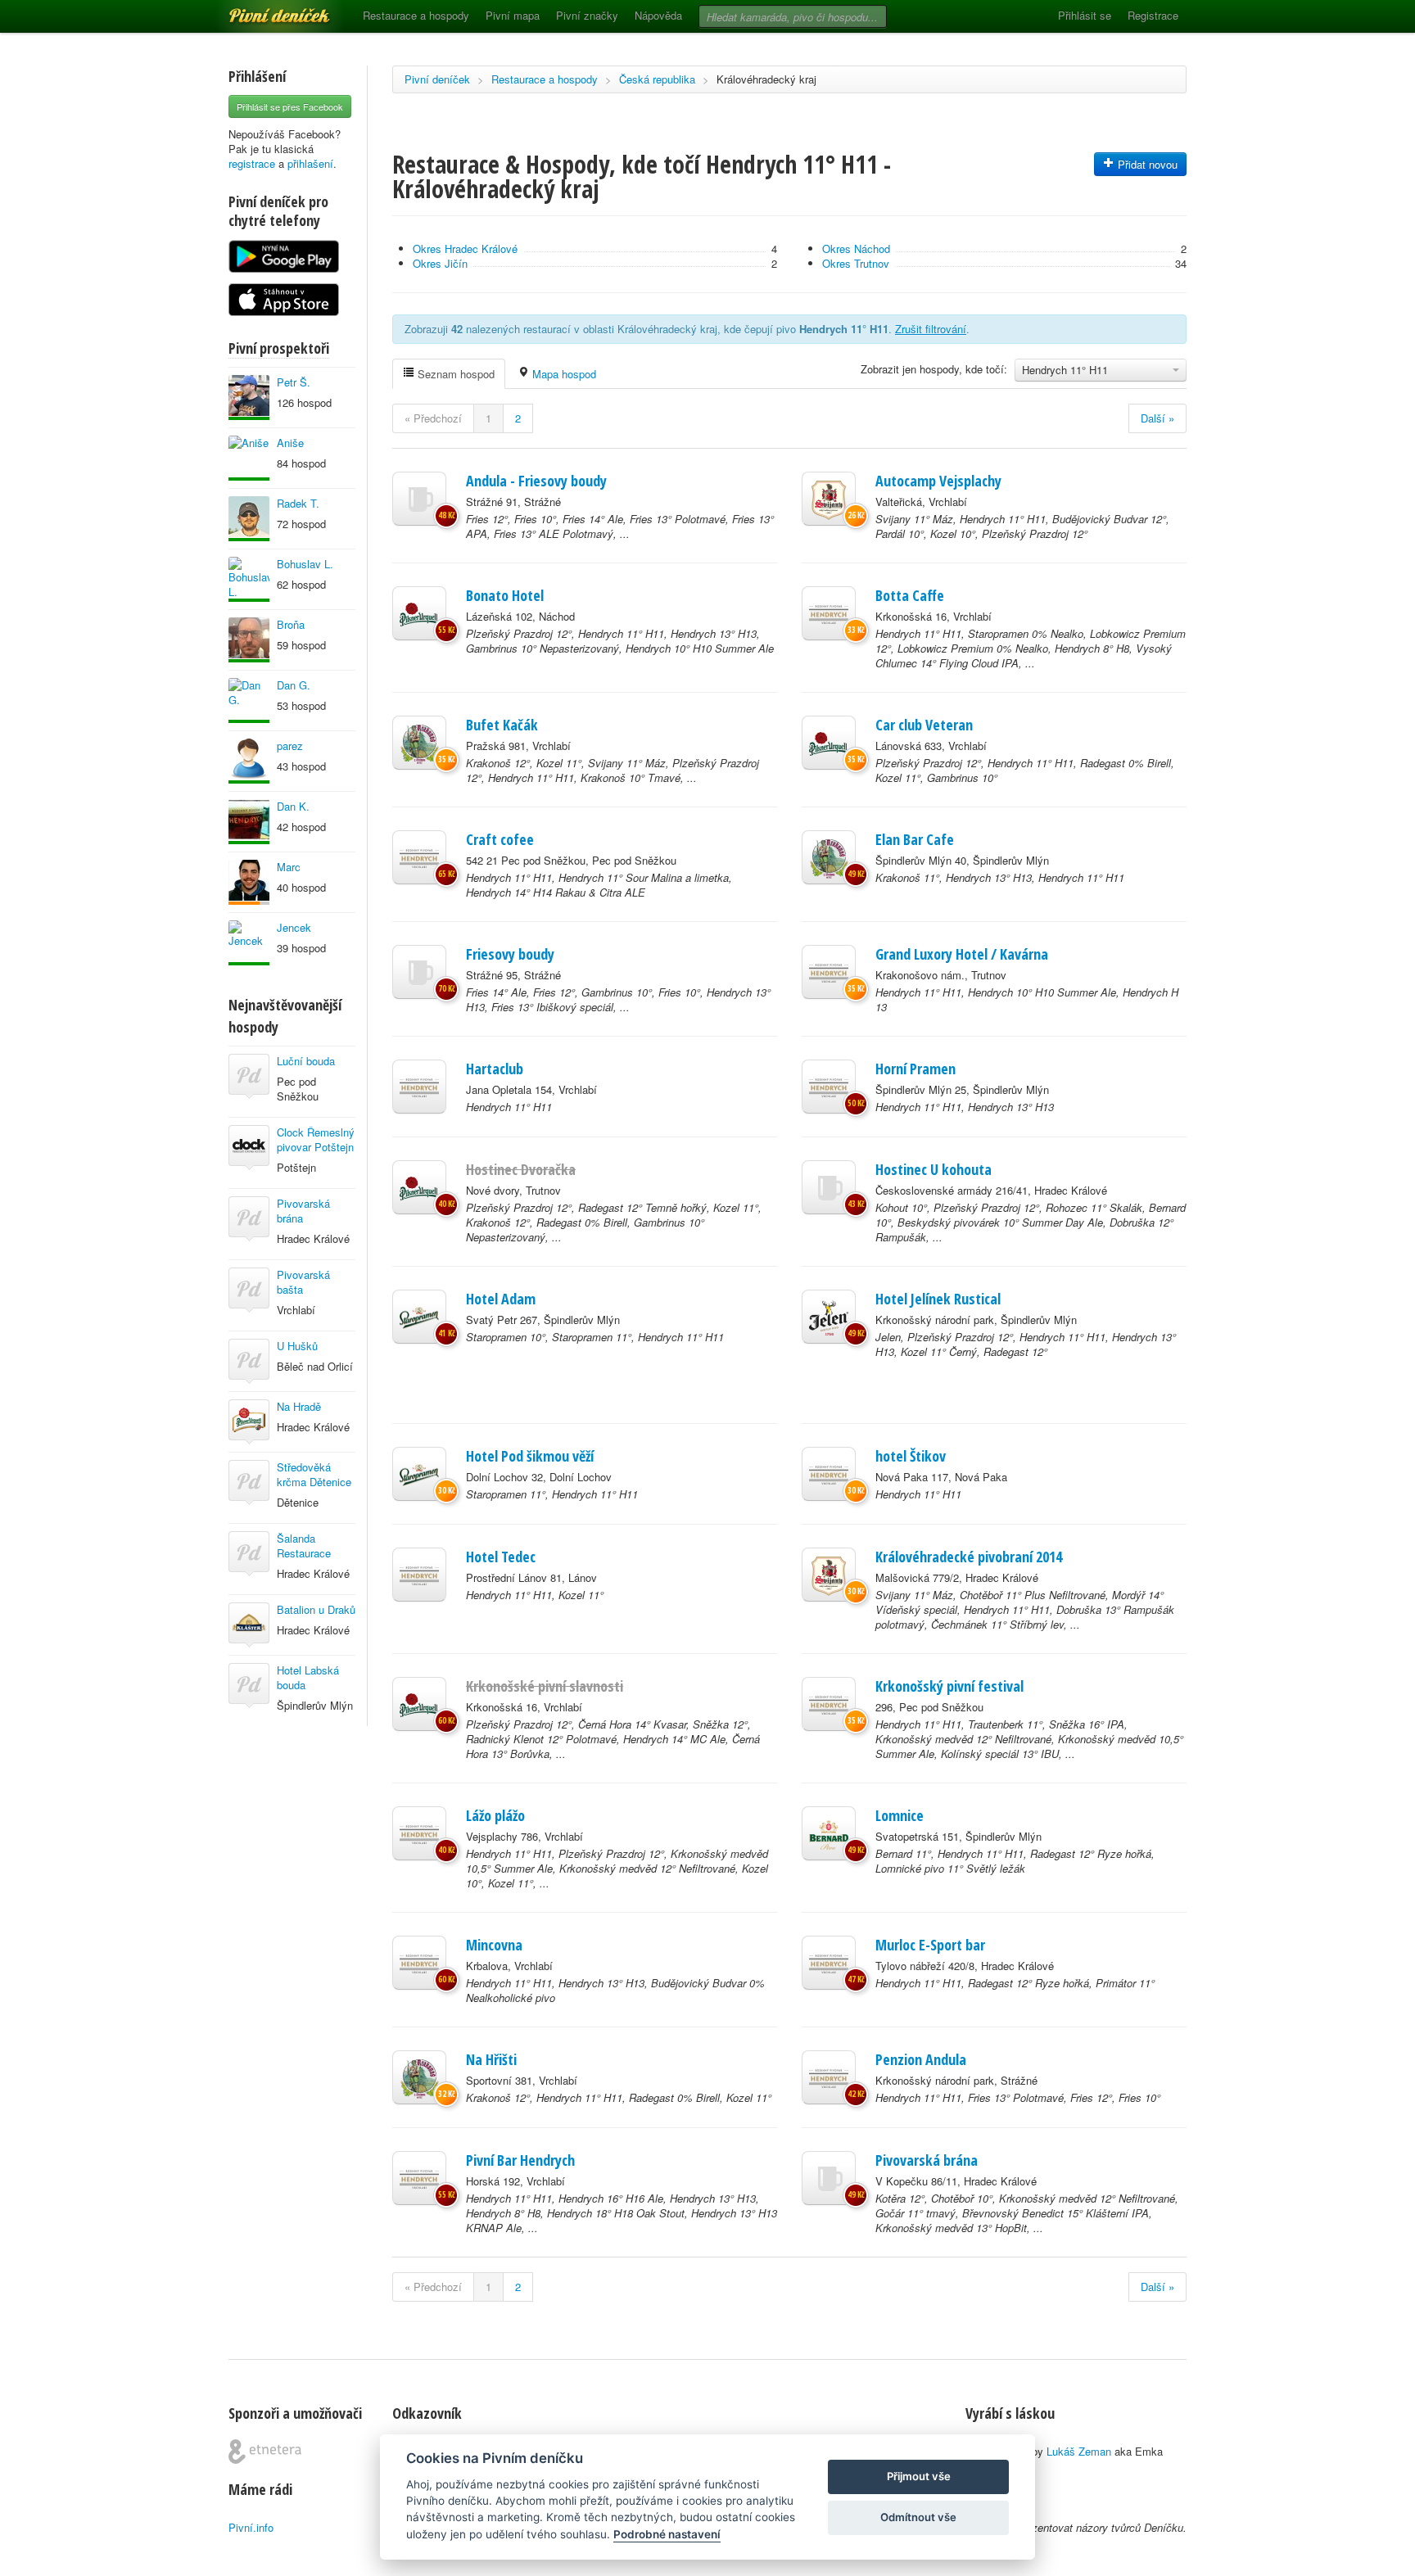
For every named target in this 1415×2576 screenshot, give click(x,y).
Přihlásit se (1085, 15)
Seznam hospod (454, 374)
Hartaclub (495, 1069)
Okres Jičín (440, 263)
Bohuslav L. (305, 564)
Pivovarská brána (303, 1211)
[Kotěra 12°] (829, 2178)
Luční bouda (306, 1061)
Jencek (294, 927)
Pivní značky (587, 15)
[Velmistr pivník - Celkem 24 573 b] (249, 640)
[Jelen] (829, 1317)
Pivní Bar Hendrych (520, 2160)
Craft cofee (500, 839)
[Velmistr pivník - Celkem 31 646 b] (249, 822)
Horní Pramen (915, 1069)
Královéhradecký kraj (766, 79)
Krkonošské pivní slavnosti (545, 1686)
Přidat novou (1146, 164)
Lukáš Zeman (1079, 2451)
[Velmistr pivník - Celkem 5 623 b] (249, 761)
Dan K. (293, 806)
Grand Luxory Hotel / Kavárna (962, 954)
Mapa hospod (563, 374)
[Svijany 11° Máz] (829, 499)
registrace (252, 163)
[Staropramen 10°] (419, 1317)
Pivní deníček (261, 10)
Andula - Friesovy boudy (536, 481)
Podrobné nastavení (667, 2534)
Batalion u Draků (316, 1609)
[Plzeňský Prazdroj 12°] (419, 613)
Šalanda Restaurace (304, 1546)
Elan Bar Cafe (915, 839)
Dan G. (294, 685)
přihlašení (310, 163)
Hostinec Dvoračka (521, 1169)
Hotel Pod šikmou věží (530, 1456)
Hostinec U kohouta (934, 1169)
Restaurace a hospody (416, 15)
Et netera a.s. (265, 2452)
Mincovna (494, 1945)
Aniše (290, 443)
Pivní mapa (513, 15)
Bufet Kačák (502, 725)
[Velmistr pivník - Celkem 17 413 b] (249, 398)
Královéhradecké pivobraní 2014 (969, 1557)
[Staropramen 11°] (419, 1474)
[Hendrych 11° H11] (829, 613)
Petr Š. (294, 382)
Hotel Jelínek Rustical (938, 1299)
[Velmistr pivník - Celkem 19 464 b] (249, 519)
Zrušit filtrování (931, 329)
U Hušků (297, 1346)
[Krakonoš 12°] (419, 743)
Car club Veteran (924, 725)
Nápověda (658, 15)
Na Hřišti (491, 2059)
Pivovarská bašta (303, 1282)
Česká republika (657, 79)
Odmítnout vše (918, 2517)
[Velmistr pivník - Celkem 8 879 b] (249, 458)
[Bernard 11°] (829, 1833)
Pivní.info (251, 2527)
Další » (1157, 418)
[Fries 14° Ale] (419, 972)
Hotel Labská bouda (308, 1677)
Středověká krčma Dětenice (314, 1474)
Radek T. (298, 503)
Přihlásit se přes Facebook (290, 106)
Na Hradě (299, 1406)
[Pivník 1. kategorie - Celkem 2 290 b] (249, 882)
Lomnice (900, 1815)
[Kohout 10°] (829, 1187)
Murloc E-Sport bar (930, 1945)
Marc (289, 867)
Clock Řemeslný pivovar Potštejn (316, 1139)
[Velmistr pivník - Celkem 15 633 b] (249, 700)
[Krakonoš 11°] (829, 857)
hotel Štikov (911, 1456)
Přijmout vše (919, 2476)
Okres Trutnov (856, 263)
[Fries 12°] (419, 499)
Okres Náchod (856, 249)
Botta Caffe (910, 595)
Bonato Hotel (505, 595)
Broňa (291, 624)
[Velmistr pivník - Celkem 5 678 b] (249, 943)
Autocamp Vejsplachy (938, 481)
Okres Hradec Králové (465, 249)
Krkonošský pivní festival (949, 1686)
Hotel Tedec (501, 1557)
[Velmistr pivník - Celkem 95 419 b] (249, 579)
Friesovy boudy (510, 954)
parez (290, 746)
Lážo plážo (495, 1815)
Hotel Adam (501, 1299)
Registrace (1153, 15)
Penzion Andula (921, 2059)
